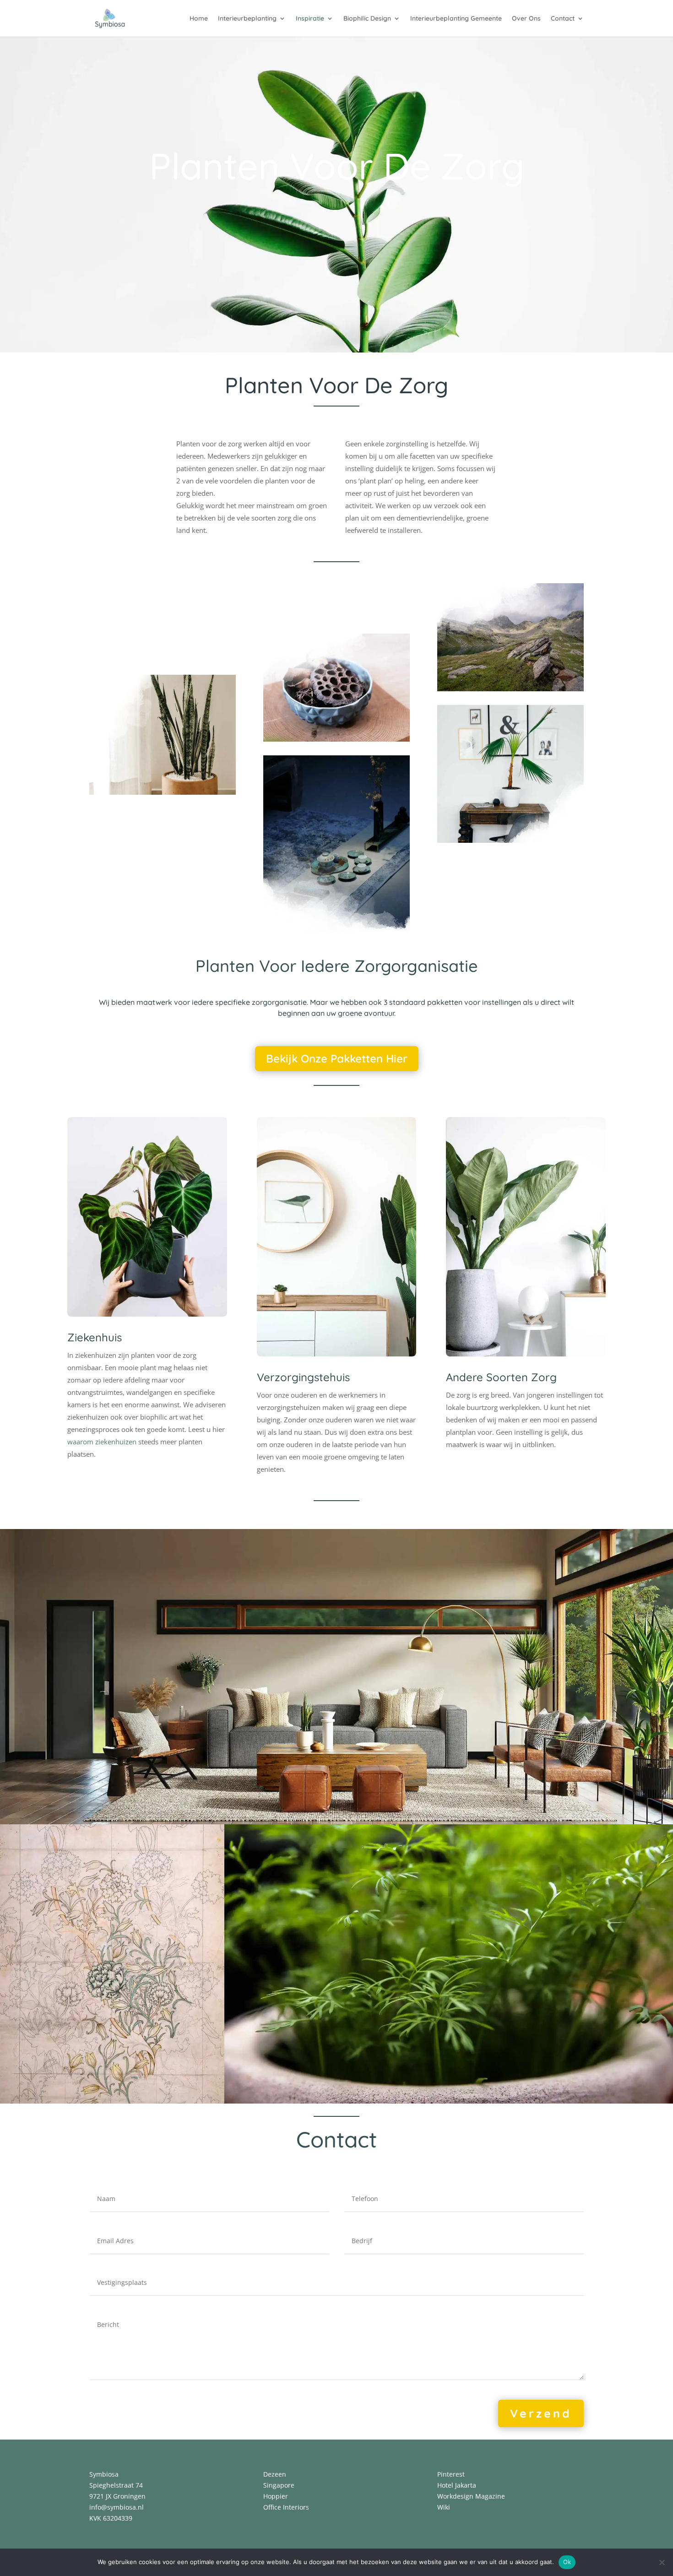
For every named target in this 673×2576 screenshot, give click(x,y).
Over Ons (526, 19)
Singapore (279, 2485)
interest (453, 2474)
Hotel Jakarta (457, 2485)
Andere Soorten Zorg (501, 1377)
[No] (662, 2562)
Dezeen (275, 2474)
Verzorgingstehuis (303, 1377)
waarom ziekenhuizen (102, 1442)
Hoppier (276, 2496)
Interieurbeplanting (247, 19)
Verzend (541, 2413)
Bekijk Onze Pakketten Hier (337, 1058)
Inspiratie (310, 19)
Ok (567, 2562)
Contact (563, 19)
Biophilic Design (367, 19)
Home (199, 19)
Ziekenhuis (95, 1337)
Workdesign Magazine (471, 2496)
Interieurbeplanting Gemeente (456, 19)
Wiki (444, 2507)
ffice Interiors (289, 2507)
